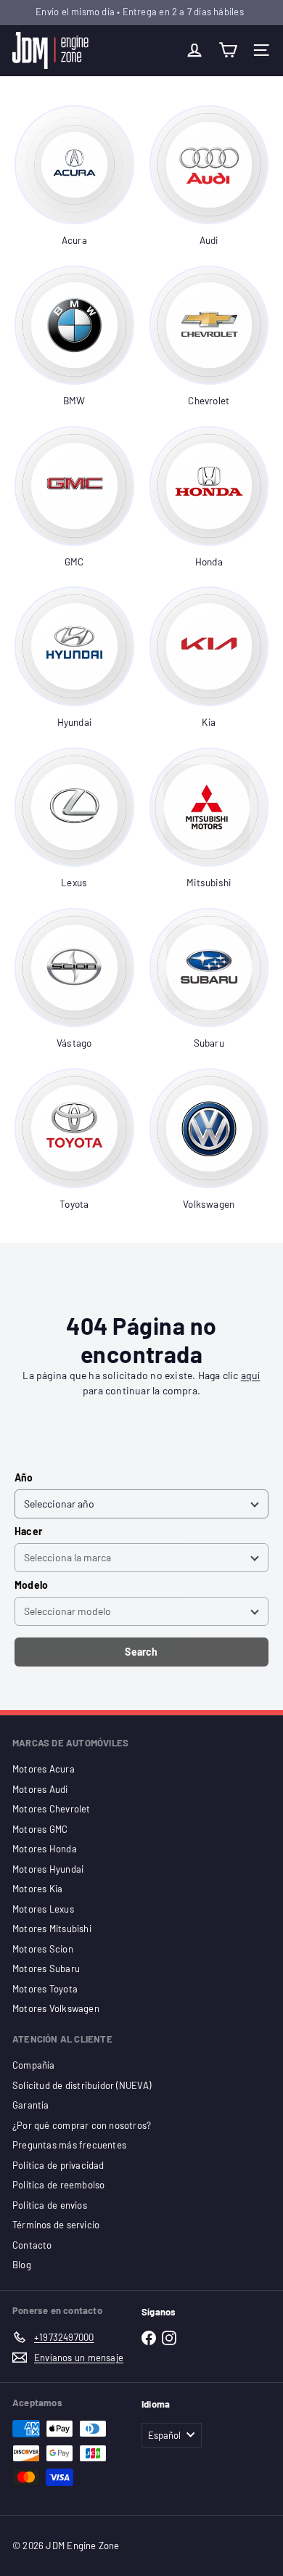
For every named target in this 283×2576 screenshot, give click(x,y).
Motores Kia (37, 1889)
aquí (251, 1375)
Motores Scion (43, 1949)
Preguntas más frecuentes (69, 2145)
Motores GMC (40, 1829)
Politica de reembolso (58, 2185)
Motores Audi (40, 1789)
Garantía (31, 2105)
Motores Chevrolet (52, 1809)
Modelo (31, 1585)
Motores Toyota (45, 1989)
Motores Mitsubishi (52, 1929)
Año (24, 1477)
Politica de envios (50, 2205)
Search (141, 1652)
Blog (22, 2265)
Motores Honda (45, 1849)
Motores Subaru (46, 1968)
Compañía (34, 2065)
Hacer (28, 1531)
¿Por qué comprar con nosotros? (82, 2125)
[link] (74, 177)
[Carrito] (228, 50)
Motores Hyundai (48, 1869)
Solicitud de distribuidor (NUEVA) (82, 2085)
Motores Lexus (43, 1909)
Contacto (32, 2245)
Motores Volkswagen (56, 2008)
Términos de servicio (56, 2225)
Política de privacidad (58, 2165)
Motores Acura (44, 1769)
